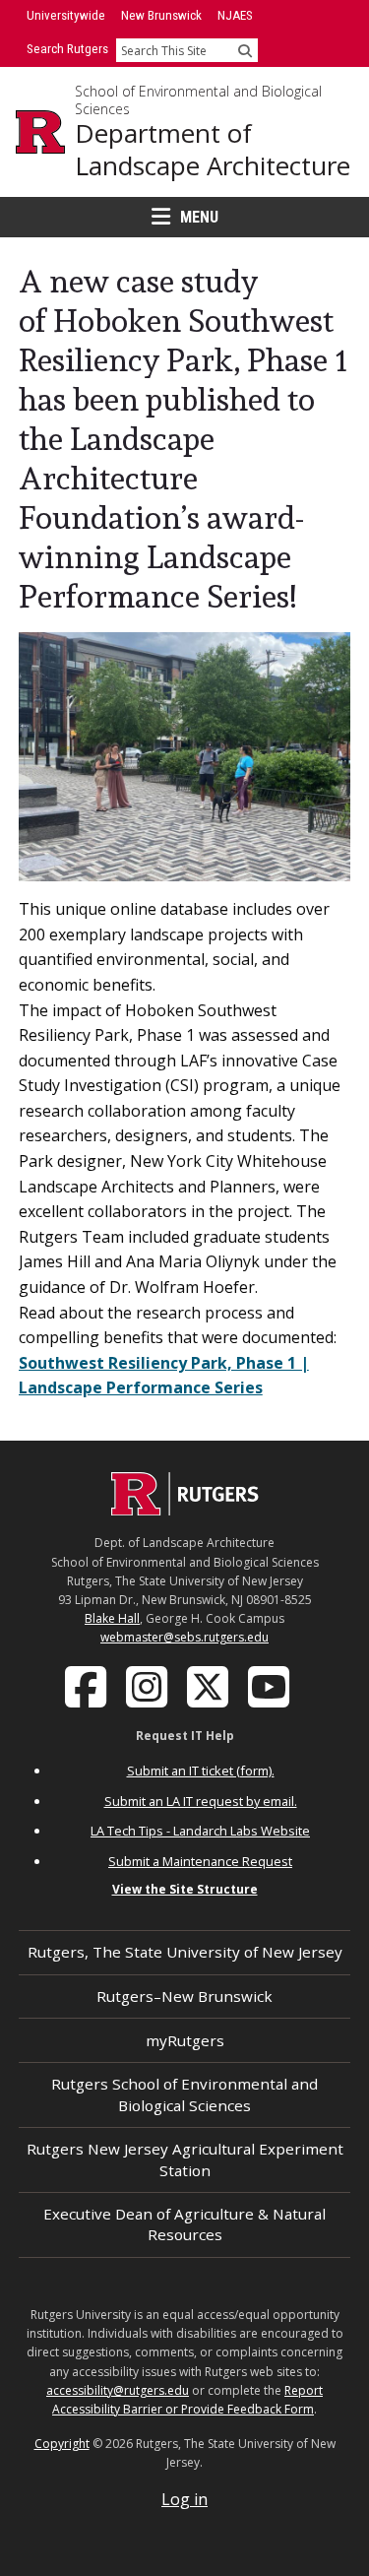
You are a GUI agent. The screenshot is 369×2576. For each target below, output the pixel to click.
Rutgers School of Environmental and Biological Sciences (184, 2094)
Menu (199, 217)
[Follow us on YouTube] (271, 1685)
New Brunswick (161, 15)
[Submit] (245, 50)
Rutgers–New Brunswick (184, 1996)
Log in (184, 2499)
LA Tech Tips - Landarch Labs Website (200, 1831)
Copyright (62, 2444)
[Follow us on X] (210, 1685)
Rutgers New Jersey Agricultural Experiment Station (185, 2159)
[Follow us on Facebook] (88, 1685)
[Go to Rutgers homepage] (185, 1510)
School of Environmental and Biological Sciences (198, 100)
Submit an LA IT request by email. (201, 1801)
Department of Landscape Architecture (213, 149)
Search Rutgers (67, 49)
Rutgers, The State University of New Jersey (185, 1952)
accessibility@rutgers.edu (118, 2390)
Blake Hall (112, 1618)
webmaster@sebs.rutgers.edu (184, 1637)
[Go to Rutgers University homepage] (40, 132)
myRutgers (185, 2040)
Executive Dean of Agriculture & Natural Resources (184, 2224)
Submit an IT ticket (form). (201, 1771)
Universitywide (66, 15)
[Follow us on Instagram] (149, 1685)
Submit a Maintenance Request (200, 1861)
